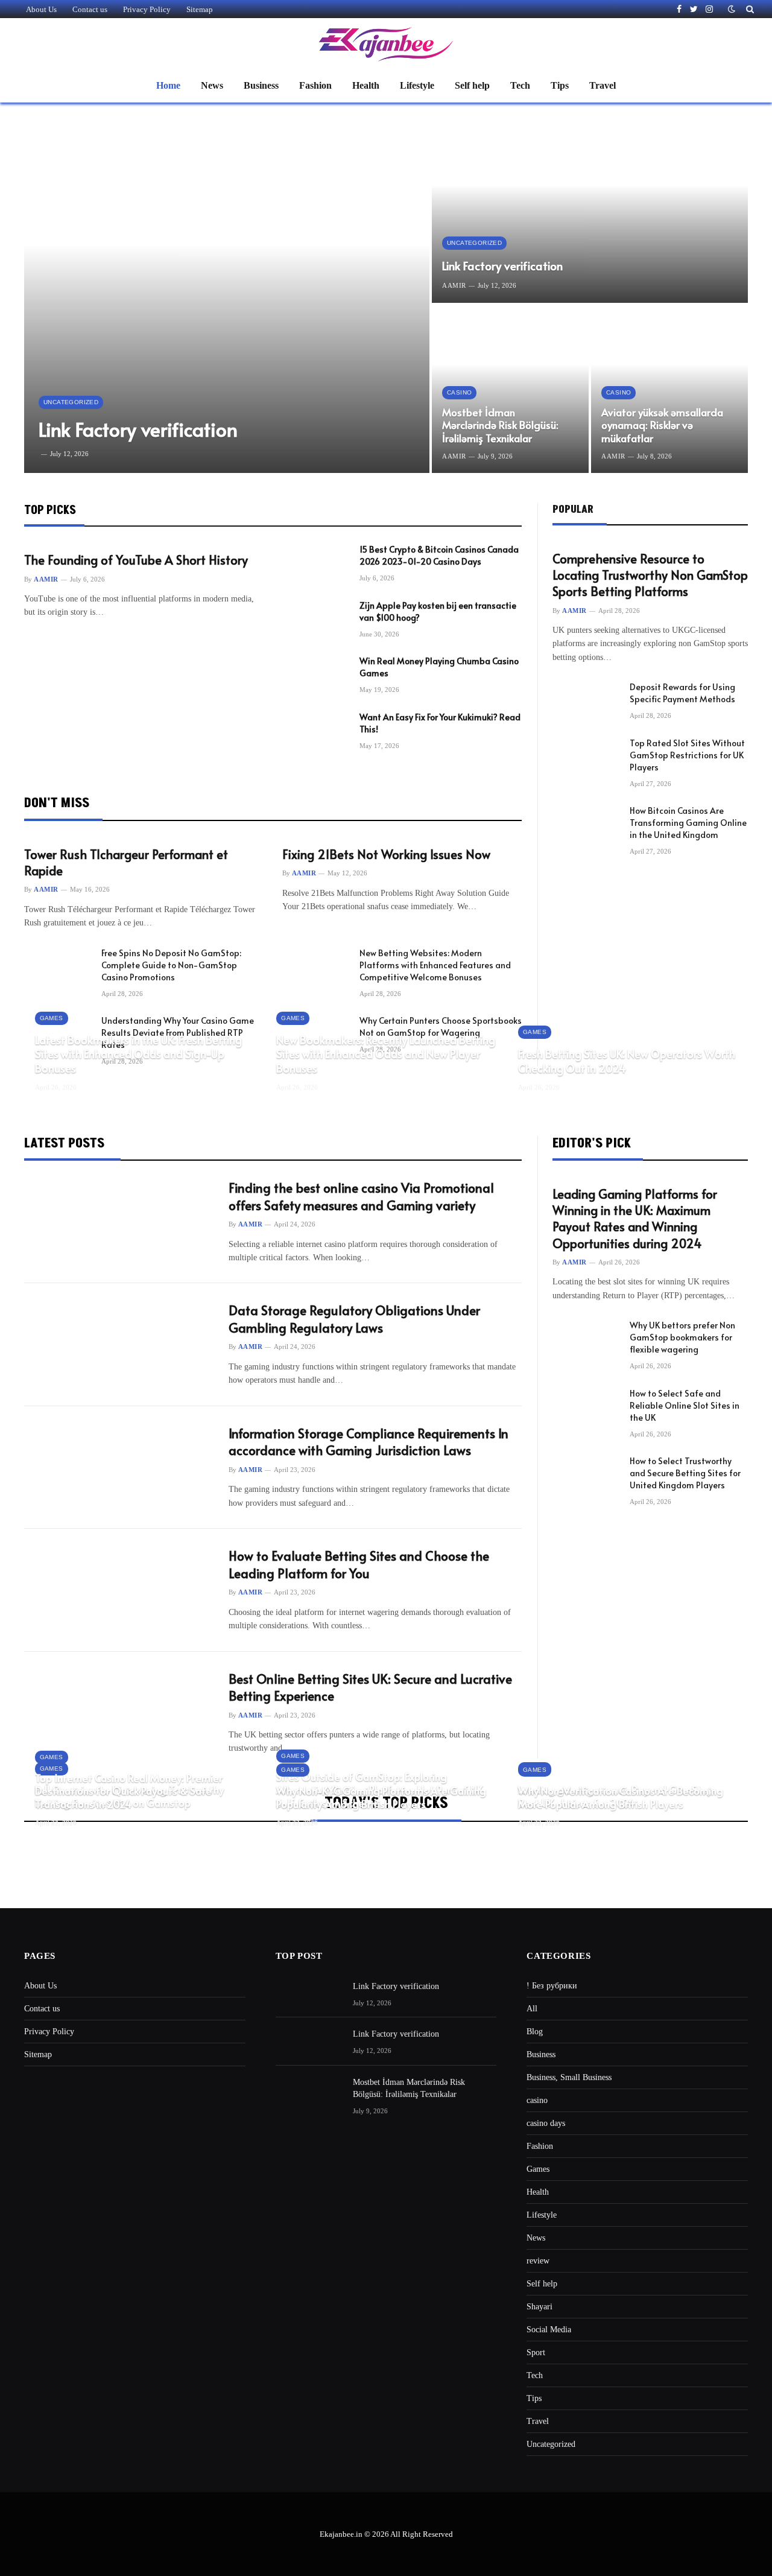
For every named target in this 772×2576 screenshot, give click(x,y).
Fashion (315, 85)
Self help (472, 85)
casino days (546, 2123)
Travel (603, 85)
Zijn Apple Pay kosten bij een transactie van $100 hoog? (438, 611)
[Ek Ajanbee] (386, 44)
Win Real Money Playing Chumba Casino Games (439, 667)
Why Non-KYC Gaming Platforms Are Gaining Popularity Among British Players (381, 1798)
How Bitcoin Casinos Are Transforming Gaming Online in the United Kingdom (688, 823)
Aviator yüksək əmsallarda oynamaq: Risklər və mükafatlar (662, 426)
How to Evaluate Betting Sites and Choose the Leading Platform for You (359, 1565)
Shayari (539, 2307)
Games (52, 1018)
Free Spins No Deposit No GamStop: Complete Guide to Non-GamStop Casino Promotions (171, 965)
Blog (535, 2032)
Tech (520, 85)
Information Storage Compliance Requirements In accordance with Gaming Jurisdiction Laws (369, 1442)
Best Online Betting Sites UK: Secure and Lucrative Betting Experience (370, 1688)
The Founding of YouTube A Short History (136, 560)
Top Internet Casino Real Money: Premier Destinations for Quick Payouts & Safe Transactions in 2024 (129, 1791)
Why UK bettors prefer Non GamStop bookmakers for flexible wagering (682, 1337)
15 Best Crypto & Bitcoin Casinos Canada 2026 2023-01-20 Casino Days (439, 555)
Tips (560, 85)
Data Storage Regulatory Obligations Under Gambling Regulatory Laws (354, 1319)
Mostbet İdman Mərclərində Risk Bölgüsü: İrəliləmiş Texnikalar (500, 426)
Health (366, 85)
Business (261, 85)
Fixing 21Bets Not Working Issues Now (386, 855)
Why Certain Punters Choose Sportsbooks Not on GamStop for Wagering (441, 1026)
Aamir (454, 285)
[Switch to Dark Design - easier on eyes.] (732, 9)
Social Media (549, 2330)
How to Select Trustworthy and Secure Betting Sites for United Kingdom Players (685, 1473)
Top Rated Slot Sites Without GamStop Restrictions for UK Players (687, 755)
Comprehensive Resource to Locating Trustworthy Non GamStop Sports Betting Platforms (650, 575)
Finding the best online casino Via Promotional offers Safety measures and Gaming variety (361, 1197)
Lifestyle (417, 85)
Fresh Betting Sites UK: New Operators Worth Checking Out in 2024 (627, 1061)
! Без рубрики (552, 1986)
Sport (536, 2352)
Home (168, 85)
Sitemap (200, 9)
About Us (41, 9)
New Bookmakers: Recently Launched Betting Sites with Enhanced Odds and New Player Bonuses (386, 1054)
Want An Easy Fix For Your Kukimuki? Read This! (440, 723)
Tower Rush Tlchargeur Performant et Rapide (126, 863)
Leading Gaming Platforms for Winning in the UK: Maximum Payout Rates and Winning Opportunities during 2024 (635, 1219)
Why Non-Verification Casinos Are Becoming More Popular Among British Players (621, 1798)
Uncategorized (71, 402)
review (538, 2261)
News (212, 85)
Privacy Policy (147, 9)
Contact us (90, 9)
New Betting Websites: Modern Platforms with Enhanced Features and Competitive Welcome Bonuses (435, 965)
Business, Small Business (569, 2077)
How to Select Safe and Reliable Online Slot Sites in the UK (685, 1405)
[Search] (749, 9)
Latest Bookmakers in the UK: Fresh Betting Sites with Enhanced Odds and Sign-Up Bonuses (138, 1054)
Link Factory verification (138, 429)
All (532, 2009)
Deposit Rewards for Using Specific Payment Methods (682, 693)
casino (459, 392)
